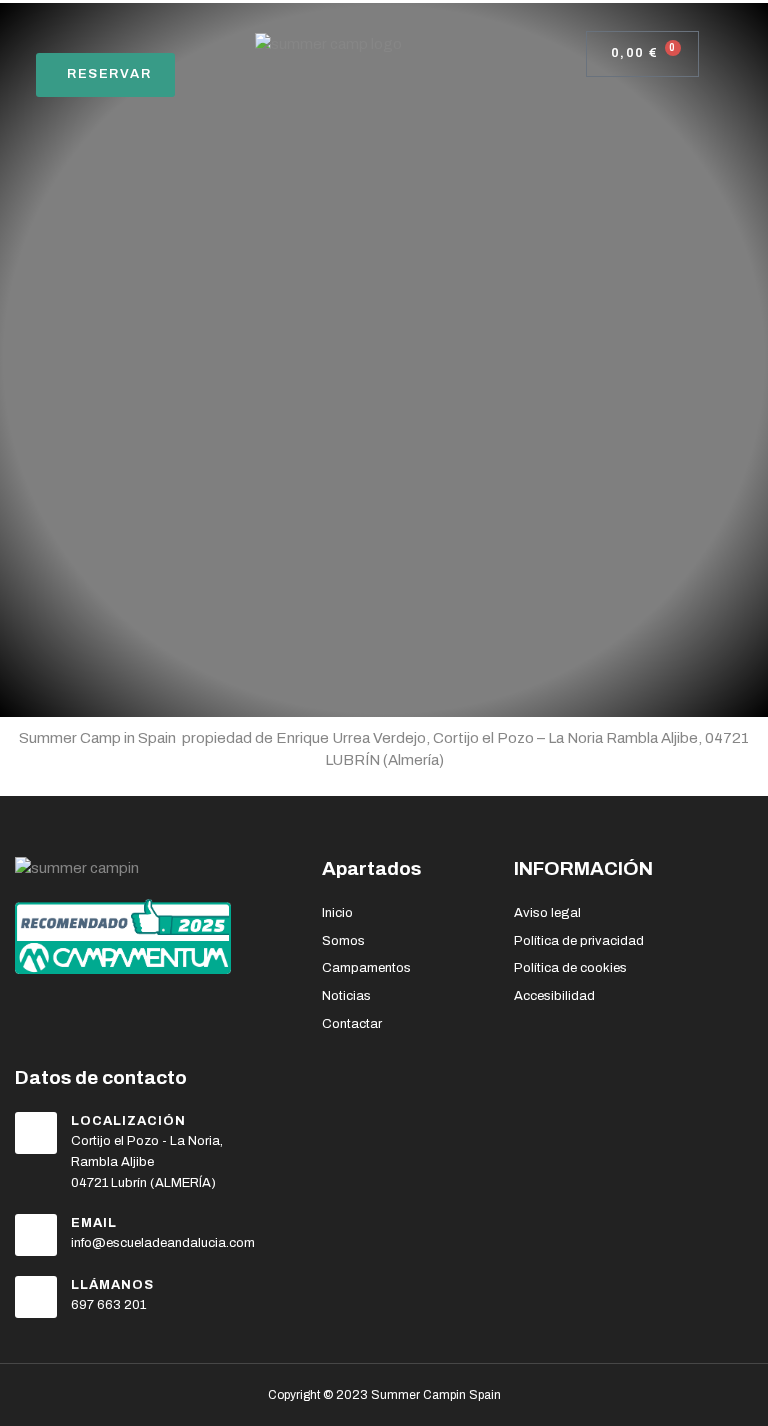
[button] (29, 32)
